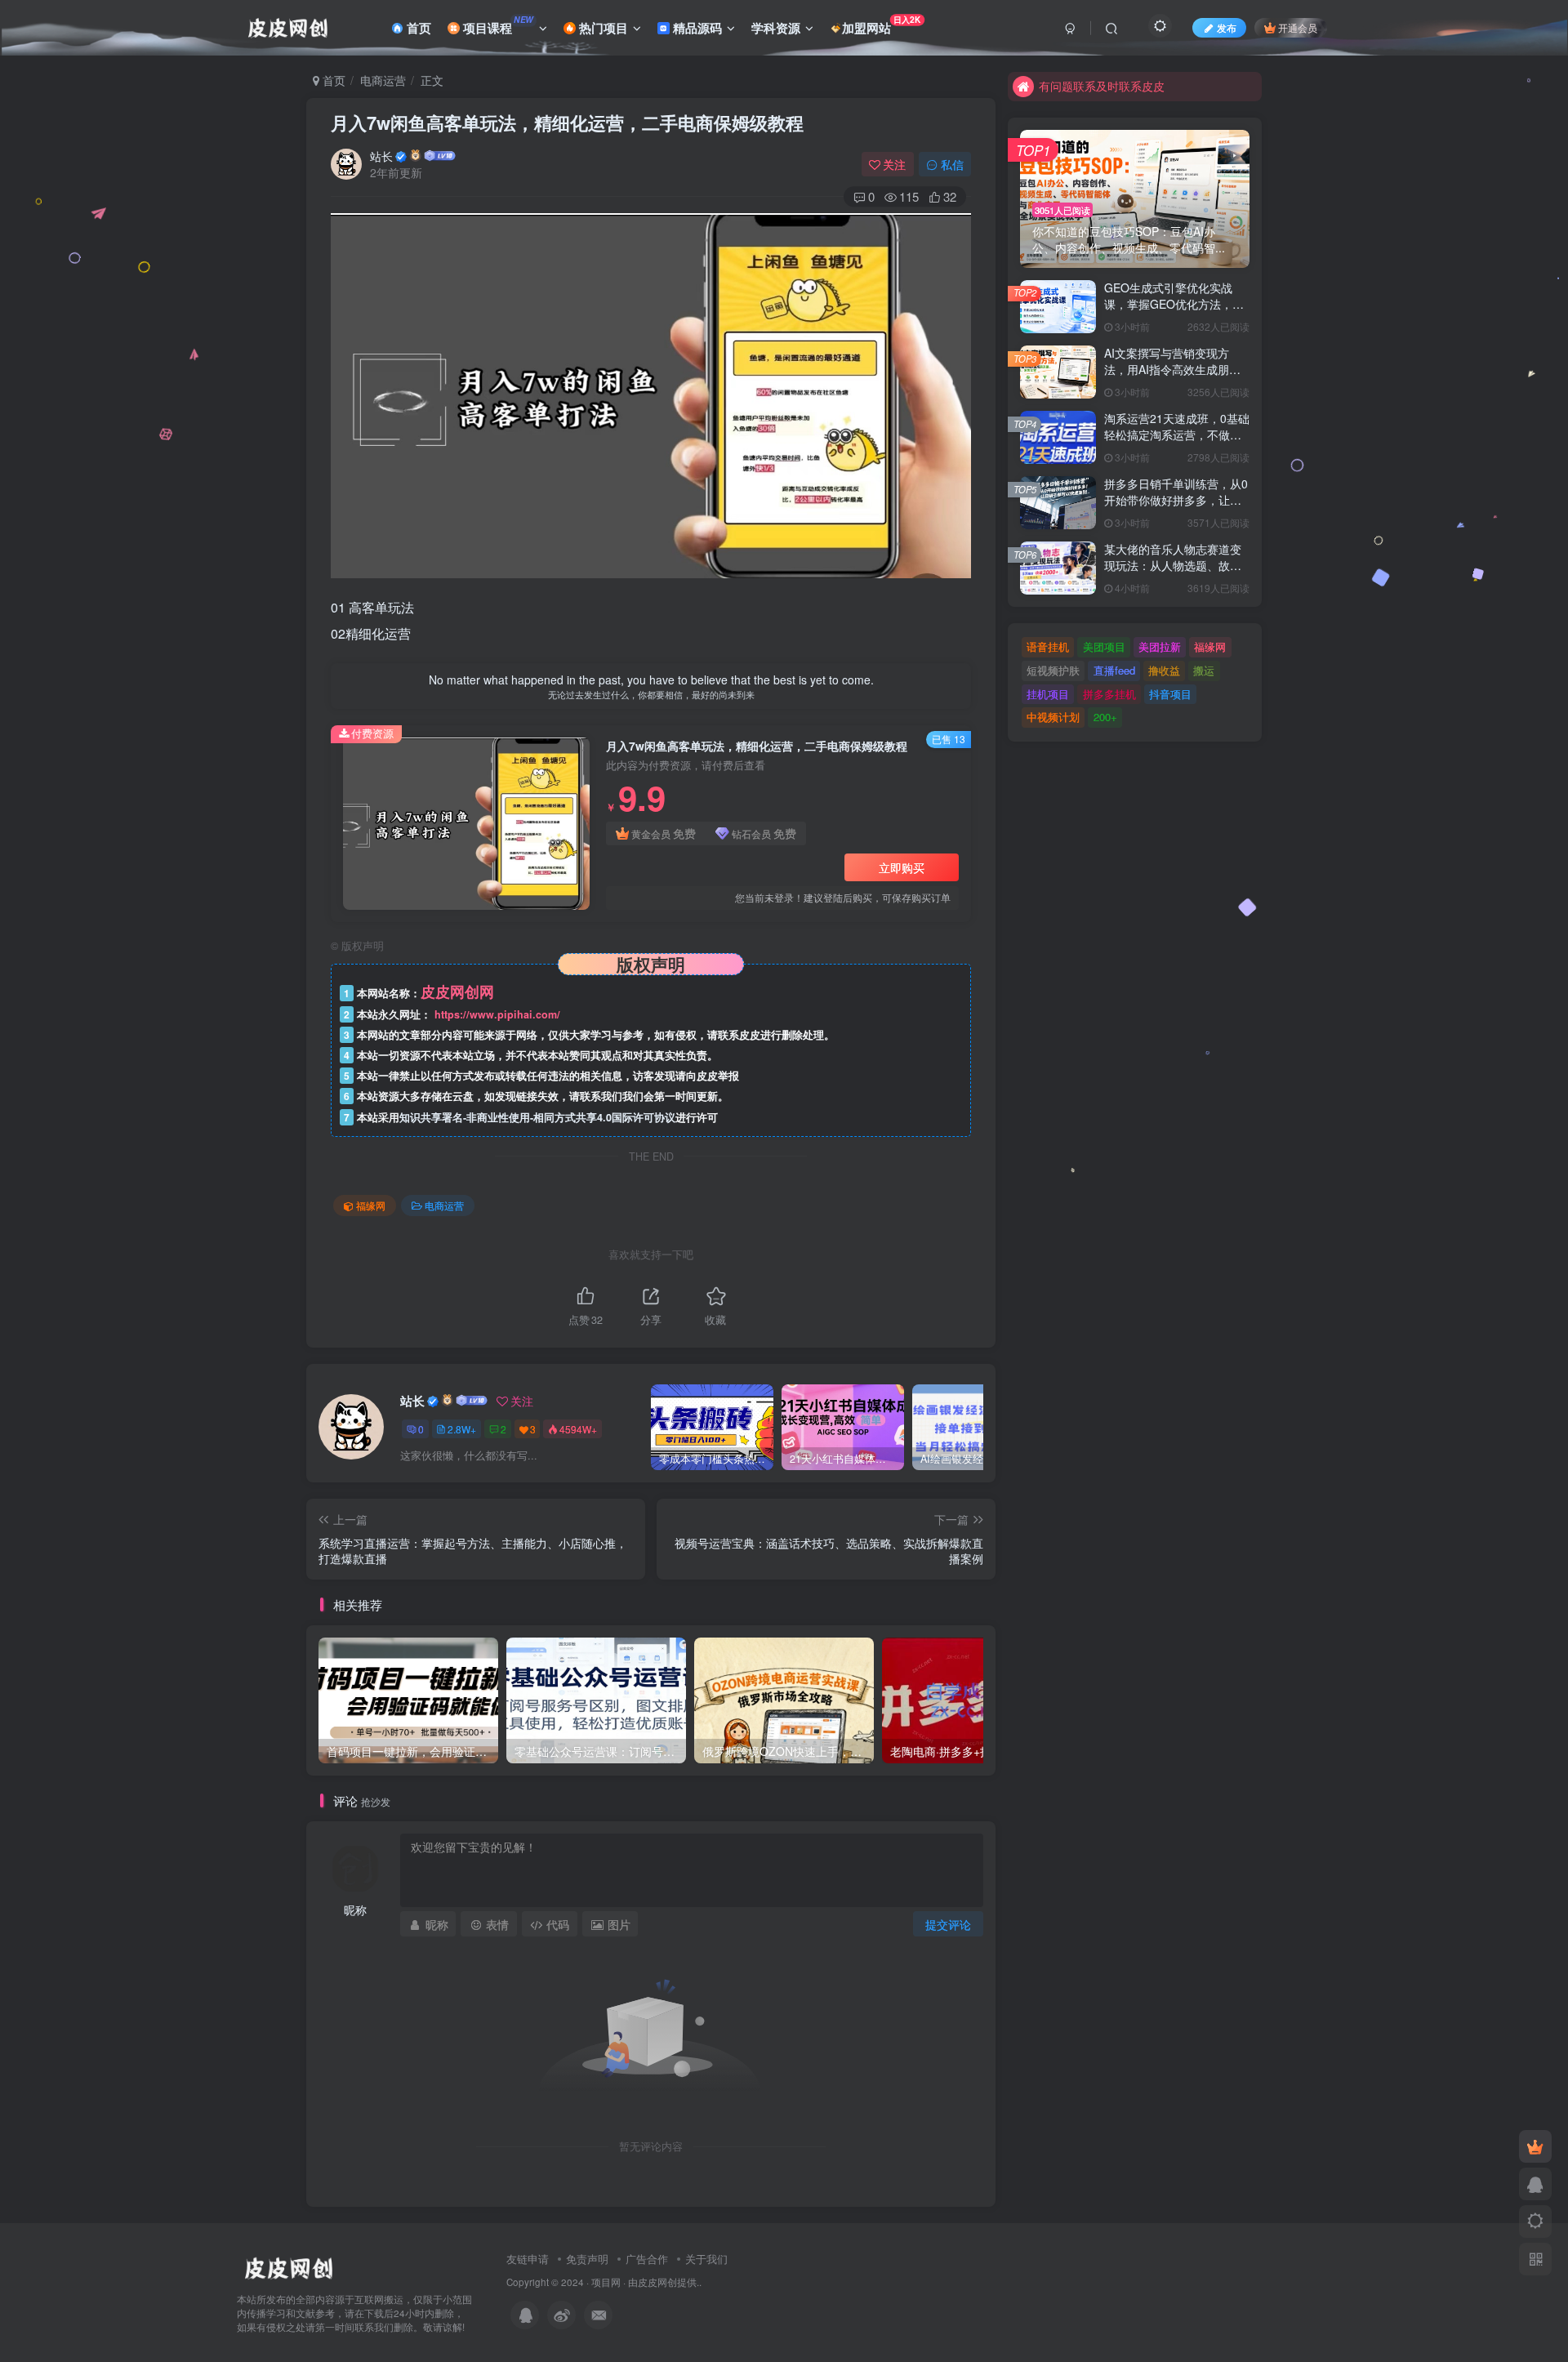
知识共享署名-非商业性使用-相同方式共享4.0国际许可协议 (537, 1117)
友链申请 (528, 2259)
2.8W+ (462, 1429)
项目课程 (497, 25)
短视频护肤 (1053, 670)
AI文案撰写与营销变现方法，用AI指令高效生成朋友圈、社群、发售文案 (1172, 369)
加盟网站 (882, 25)
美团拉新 (1160, 646)
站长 (381, 156)
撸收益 (1164, 670)
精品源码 (696, 28)
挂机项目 (1048, 694)
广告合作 (647, 2259)
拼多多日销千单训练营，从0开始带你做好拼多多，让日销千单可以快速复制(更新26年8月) (1176, 508)
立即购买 (902, 867)
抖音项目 (1170, 694)
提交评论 (948, 1924)
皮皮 (648, 2282)
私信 (952, 164)
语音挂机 (1048, 646)
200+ (1105, 717)
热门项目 (602, 28)
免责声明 (587, 2259)
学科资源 (776, 28)
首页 (417, 28)
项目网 (606, 2282)
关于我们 (706, 2259)
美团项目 (1104, 646)
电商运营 (383, 80)
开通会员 (1298, 27)
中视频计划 (1053, 717)
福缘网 (371, 1205)
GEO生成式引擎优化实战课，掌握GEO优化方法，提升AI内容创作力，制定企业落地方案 (1174, 312)
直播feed (1114, 670)
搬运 (1204, 670)
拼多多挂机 (1109, 694)
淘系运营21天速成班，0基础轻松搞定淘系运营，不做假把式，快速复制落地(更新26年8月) (1177, 442)
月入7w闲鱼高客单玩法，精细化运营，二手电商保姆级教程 (567, 123)
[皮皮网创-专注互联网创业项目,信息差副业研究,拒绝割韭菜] (288, 2266)
